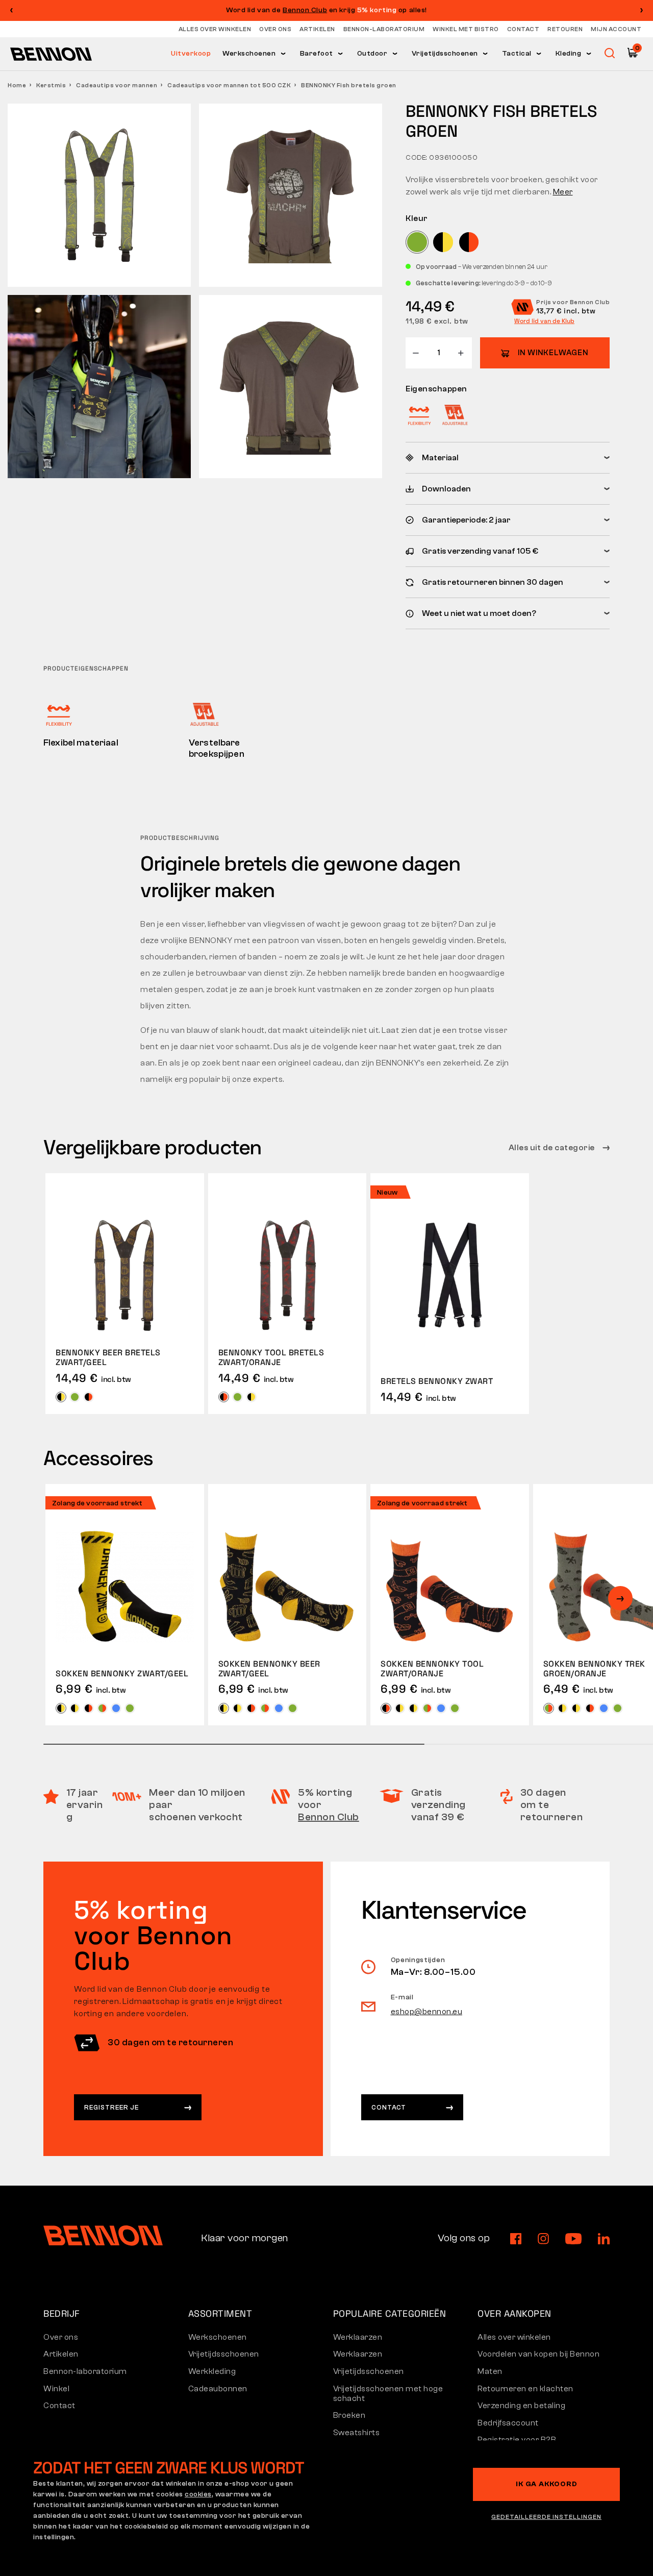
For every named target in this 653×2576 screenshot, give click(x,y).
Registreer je (111, 2107)
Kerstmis (51, 85)
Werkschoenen (249, 54)
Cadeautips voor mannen (117, 85)
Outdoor (372, 54)
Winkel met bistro (466, 29)
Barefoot (317, 54)
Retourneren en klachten (525, 2389)
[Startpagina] (51, 54)
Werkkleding (212, 2371)
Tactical (517, 54)
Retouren (565, 29)
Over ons (275, 29)
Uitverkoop (191, 54)
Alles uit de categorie (553, 1148)
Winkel (56, 2389)
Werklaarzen (358, 2337)
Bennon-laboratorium (384, 29)
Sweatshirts (357, 2433)
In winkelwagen (553, 353)
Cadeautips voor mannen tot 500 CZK (229, 85)
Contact (523, 29)
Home (17, 85)
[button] (642, 10)
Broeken (349, 2415)
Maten (490, 2371)
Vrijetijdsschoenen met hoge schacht (388, 2394)
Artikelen (317, 29)
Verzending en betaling (521, 2406)
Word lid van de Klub (544, 321)
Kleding (569, 54)
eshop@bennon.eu (427, 2012)
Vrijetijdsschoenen (445, 54)
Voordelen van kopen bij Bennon (538, 2354)
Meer (563, 192)
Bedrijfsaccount (508, 2423)
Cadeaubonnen (218, 2389)
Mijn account (616, 29)
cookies (198, 2494)
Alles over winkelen (215, 29)
